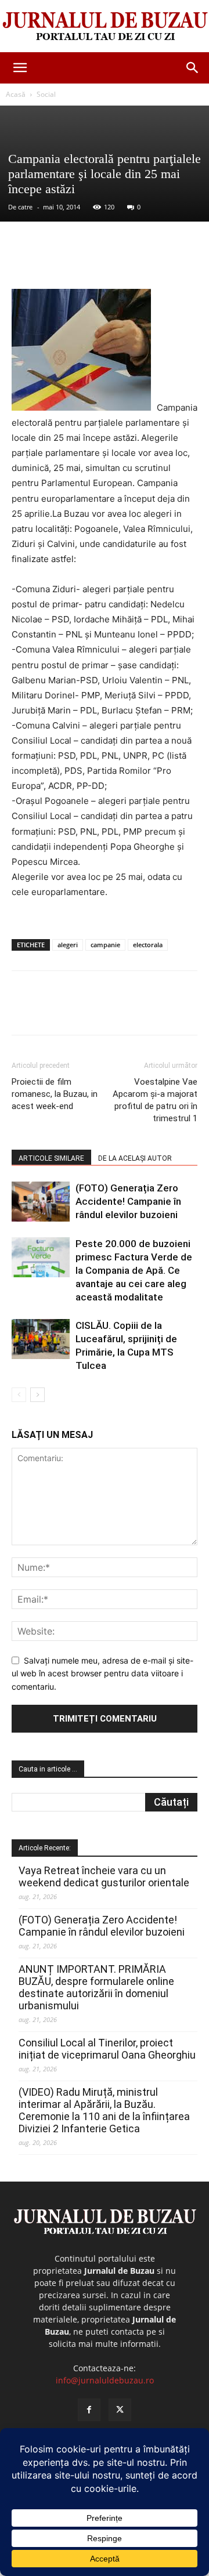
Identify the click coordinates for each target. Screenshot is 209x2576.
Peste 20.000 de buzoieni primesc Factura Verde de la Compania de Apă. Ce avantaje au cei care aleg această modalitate (134, 1270)
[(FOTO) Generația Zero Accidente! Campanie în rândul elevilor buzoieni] (41, 1202)
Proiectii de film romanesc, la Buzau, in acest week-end (55, 1094)
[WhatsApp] (140, 262)
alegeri (68, 945)
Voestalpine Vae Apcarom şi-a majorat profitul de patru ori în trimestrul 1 (155, 1100)
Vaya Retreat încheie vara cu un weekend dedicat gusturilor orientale (104, 1876)
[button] (20, 68)
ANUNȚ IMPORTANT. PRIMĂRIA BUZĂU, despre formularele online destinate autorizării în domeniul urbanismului (96, 1987)
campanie (105, 945)
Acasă (16, 94)
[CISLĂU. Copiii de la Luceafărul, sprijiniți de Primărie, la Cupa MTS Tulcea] (41, 1339)
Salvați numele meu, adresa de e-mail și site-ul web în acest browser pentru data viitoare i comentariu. (102, 1673)
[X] (87, 262)
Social (46, 94)
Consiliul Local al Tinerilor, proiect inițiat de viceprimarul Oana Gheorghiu (107, 2049)
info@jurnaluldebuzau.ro (105, 2380)
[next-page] (37, 1395)
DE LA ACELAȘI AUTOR (135, 1158)
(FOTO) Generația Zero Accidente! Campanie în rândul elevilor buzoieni (128, 1201)
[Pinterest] (113, 262)
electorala (148, 945)
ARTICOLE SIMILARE (51, 1158)
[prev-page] (19, 1395)
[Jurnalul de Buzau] (105, 27)
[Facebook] (60, 262)
